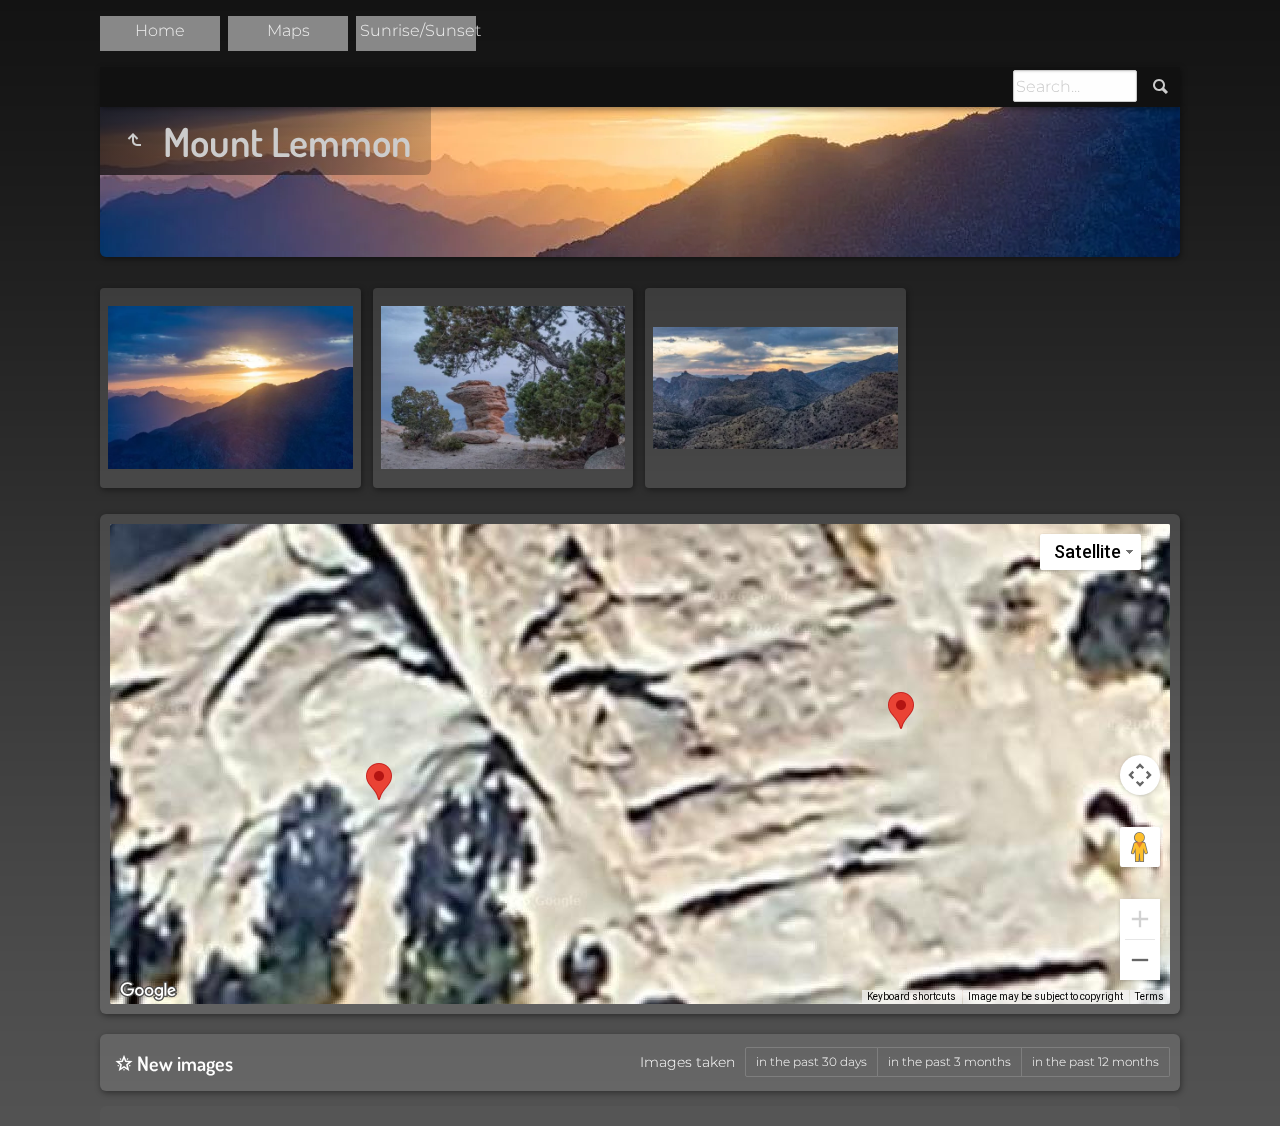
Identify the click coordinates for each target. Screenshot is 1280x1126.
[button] (901, 710)
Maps (288, 30)
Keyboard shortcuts (911, 996)
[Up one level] (134, 141)
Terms (1149, 996)
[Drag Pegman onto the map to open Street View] (1140, 847)
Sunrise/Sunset (420, 30)
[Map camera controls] (1140, 775)
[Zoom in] (1140, 919)
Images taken (687, 1062)
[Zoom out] (1140, 960)
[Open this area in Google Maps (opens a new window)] (148, 991)
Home (160, 30)
